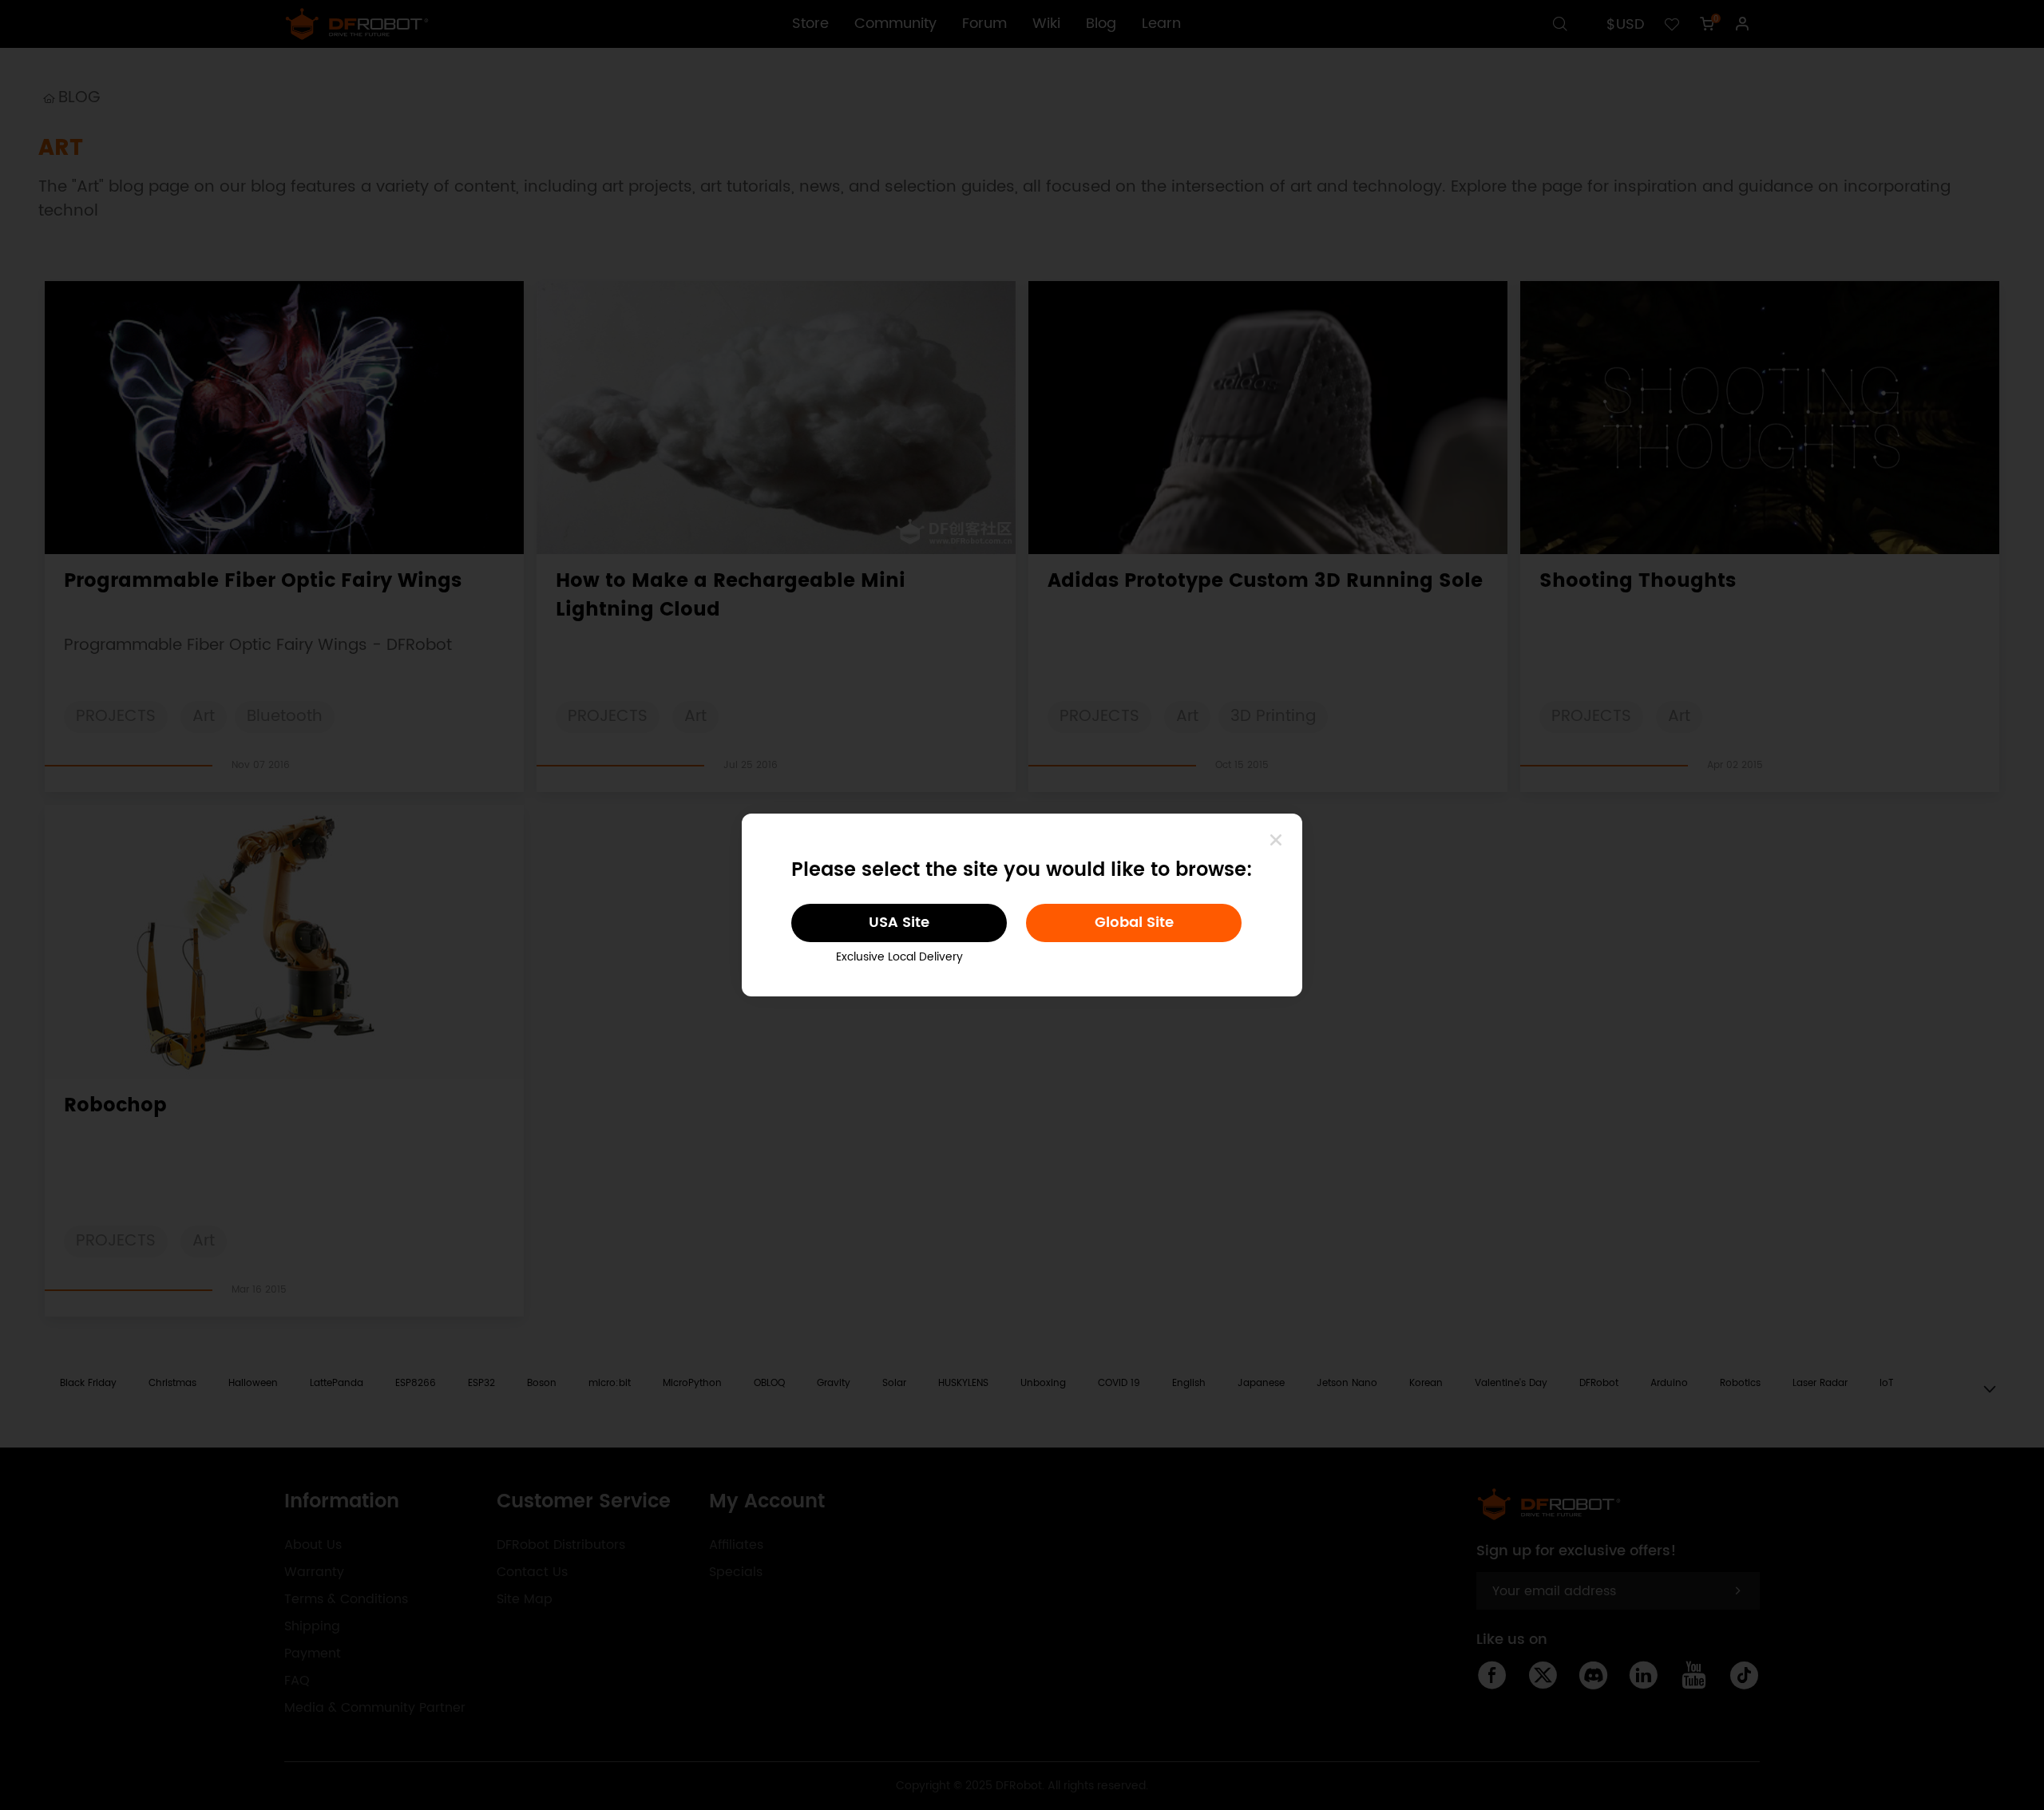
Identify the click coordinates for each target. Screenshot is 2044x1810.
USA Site (899, 923)
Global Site (1134, 923)
